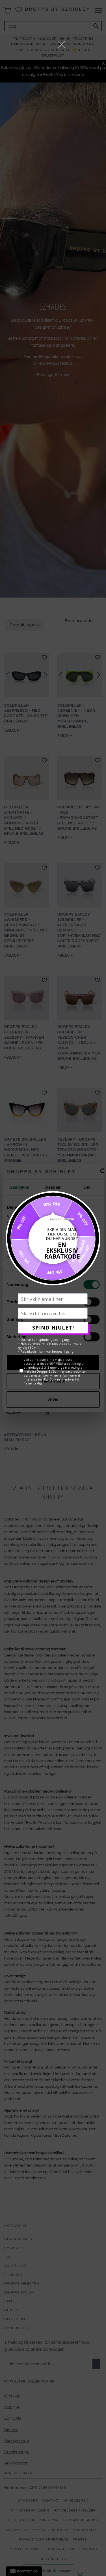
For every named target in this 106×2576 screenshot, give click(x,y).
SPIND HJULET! (53, 1328)
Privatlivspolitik (65, 1363)
